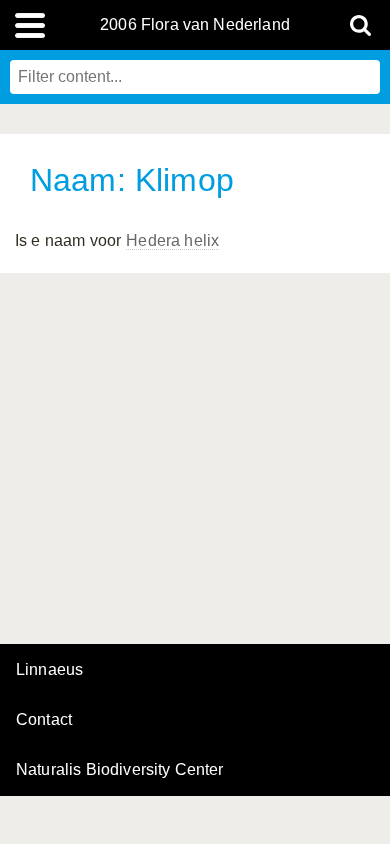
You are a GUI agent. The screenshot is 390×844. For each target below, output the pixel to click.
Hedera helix (172, 240)
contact (44, 719)
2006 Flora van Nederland (195, 25)
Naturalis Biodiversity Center (120, 770)
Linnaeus (49, 670)
